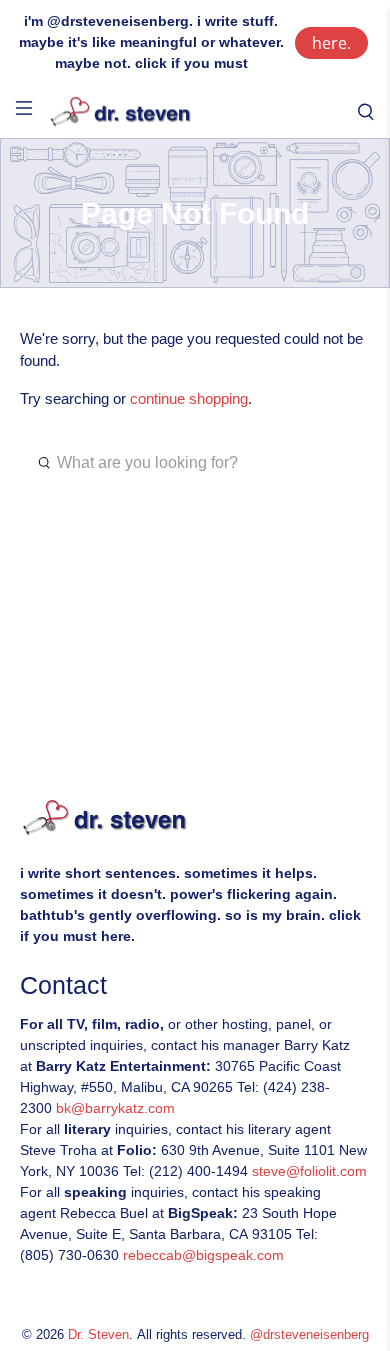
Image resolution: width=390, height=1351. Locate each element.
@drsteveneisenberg (309, 1335)
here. (331, 43)
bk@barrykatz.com (115, 1108)
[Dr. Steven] (195, 112)
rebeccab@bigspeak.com (203, 1255)
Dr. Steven (98, 1335)
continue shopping (189, 398)
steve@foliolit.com (309, 1171)
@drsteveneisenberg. (120, 21)
